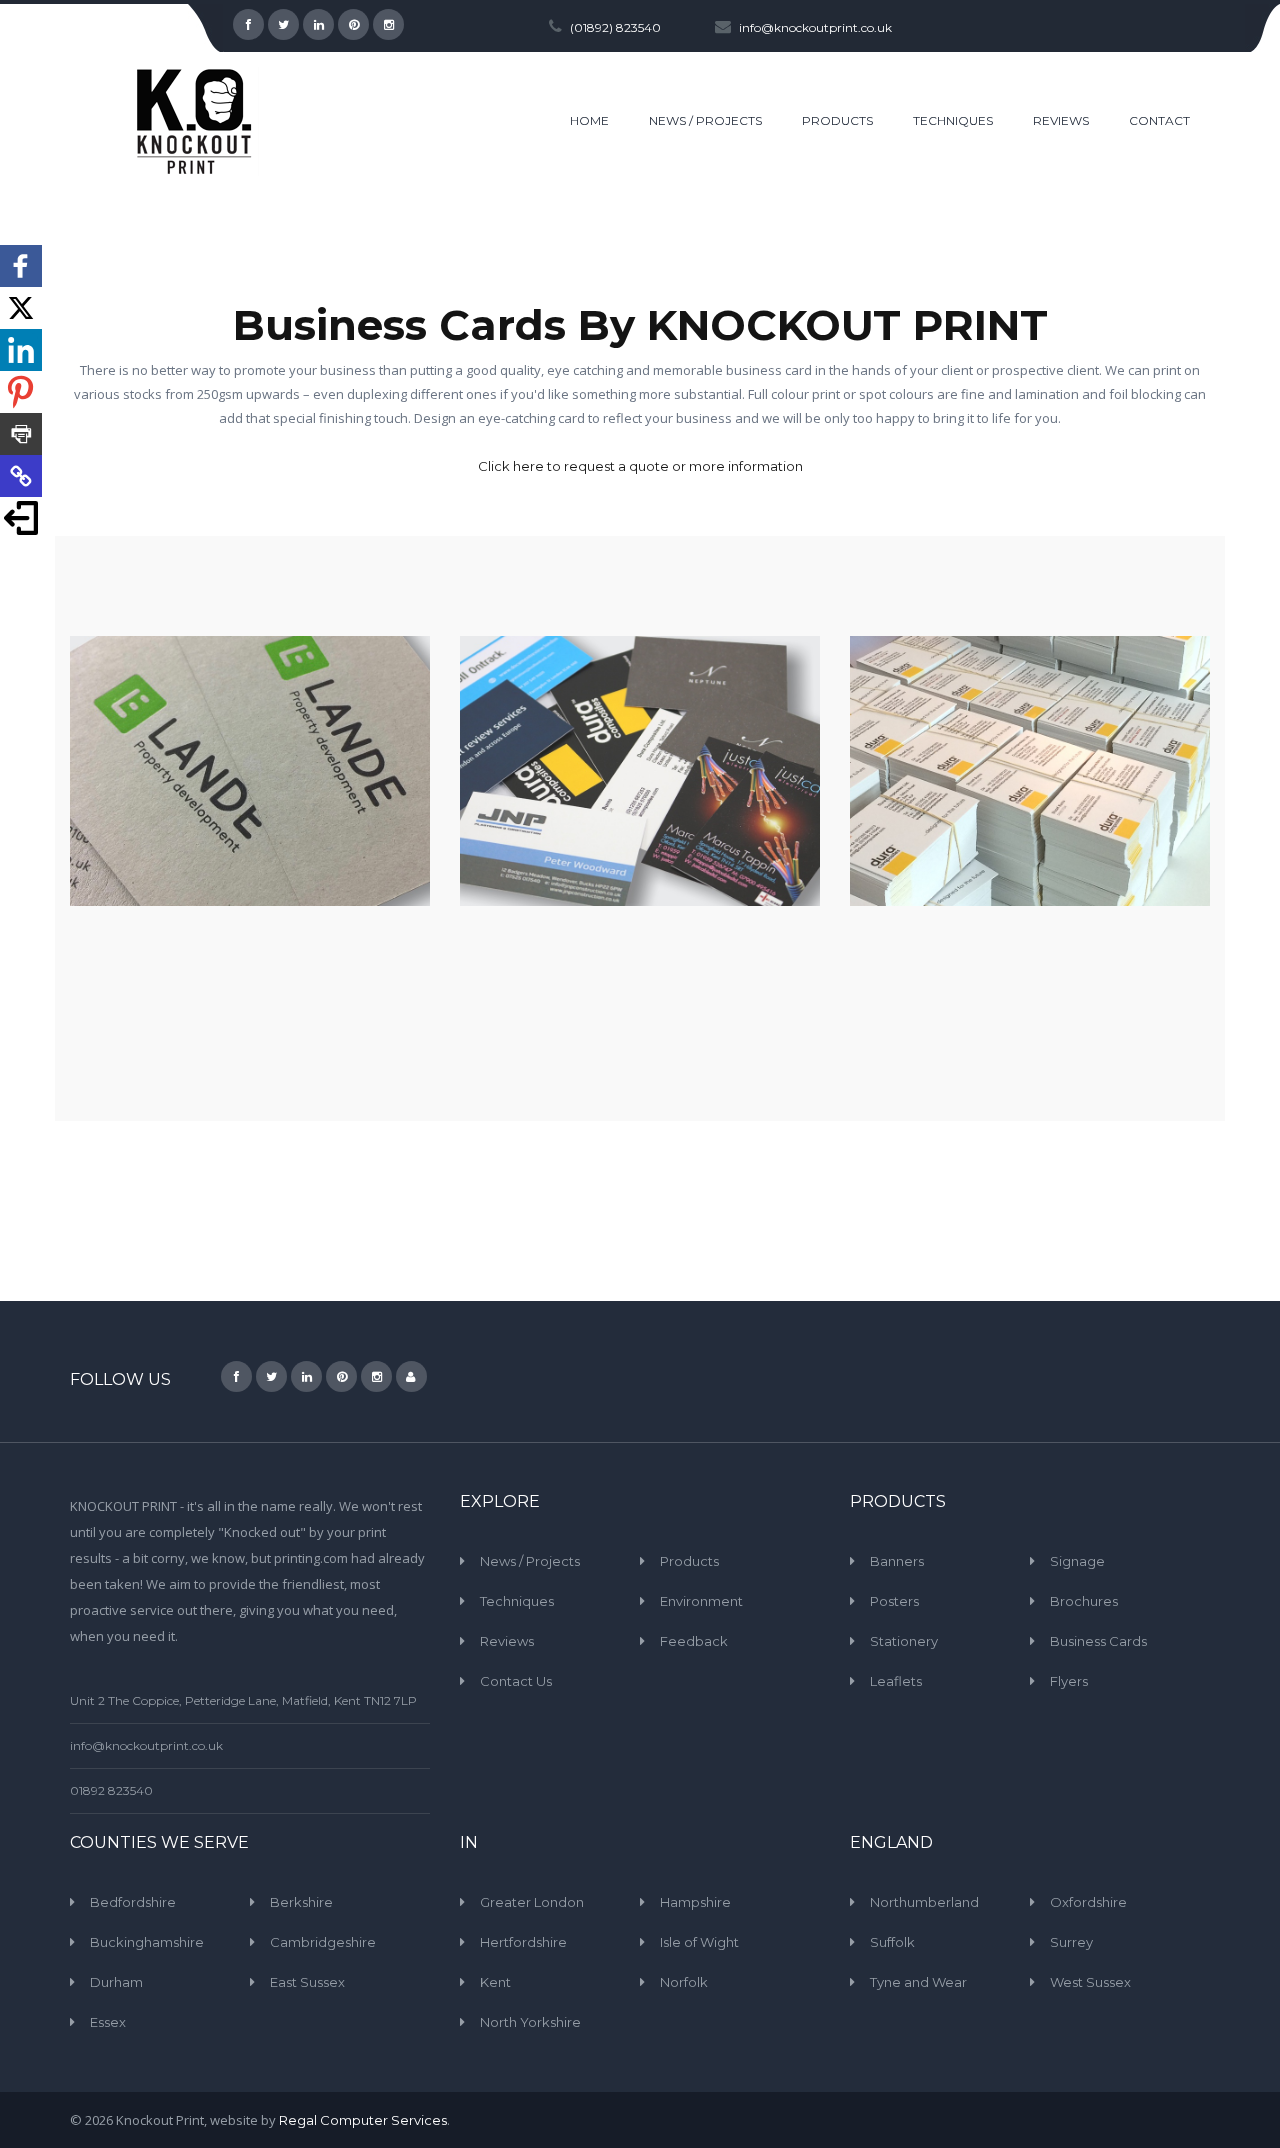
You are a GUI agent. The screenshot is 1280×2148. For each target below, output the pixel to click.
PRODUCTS (837, 120)
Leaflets (896, 1681)
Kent (495, 1982)
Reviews (507, 1641)
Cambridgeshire (323, 1942)
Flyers (1069, 1681)
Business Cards (1098, 1641)
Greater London (532, 1902)
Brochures (1084, 1601)
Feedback (694, 1641)
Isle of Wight (699, 1942)
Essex (108, 2022)
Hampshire (695, 1902)
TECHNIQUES (953, 120)
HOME (589, 120)
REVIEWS (1061, 120)
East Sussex (307, 1982)
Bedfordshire (133, 1902)
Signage (1077, 1561)
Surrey (1071, 1942)
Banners (897, 1561)
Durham (116, 1982)
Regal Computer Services (363, 2120)
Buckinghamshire (147, 1942)
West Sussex (1090, 1982)
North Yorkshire (530, 2022)
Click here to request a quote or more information (640, 466)
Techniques (517, 1601)
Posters (894, 1601)
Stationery (904, 1641)
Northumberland (924, 1902)
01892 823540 (111, 1790)
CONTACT (1159, 120)
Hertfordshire (523, 1942)
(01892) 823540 (615, 27)
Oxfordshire (1088, 1902)
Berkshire (301, 1902)
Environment (701, 1601)
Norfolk (684, 1982)
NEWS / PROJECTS (705, 120)
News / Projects (530, 1561)
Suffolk (892, 1942)
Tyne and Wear (918, 1982)
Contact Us (516, 1681)
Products (689, 1561)
